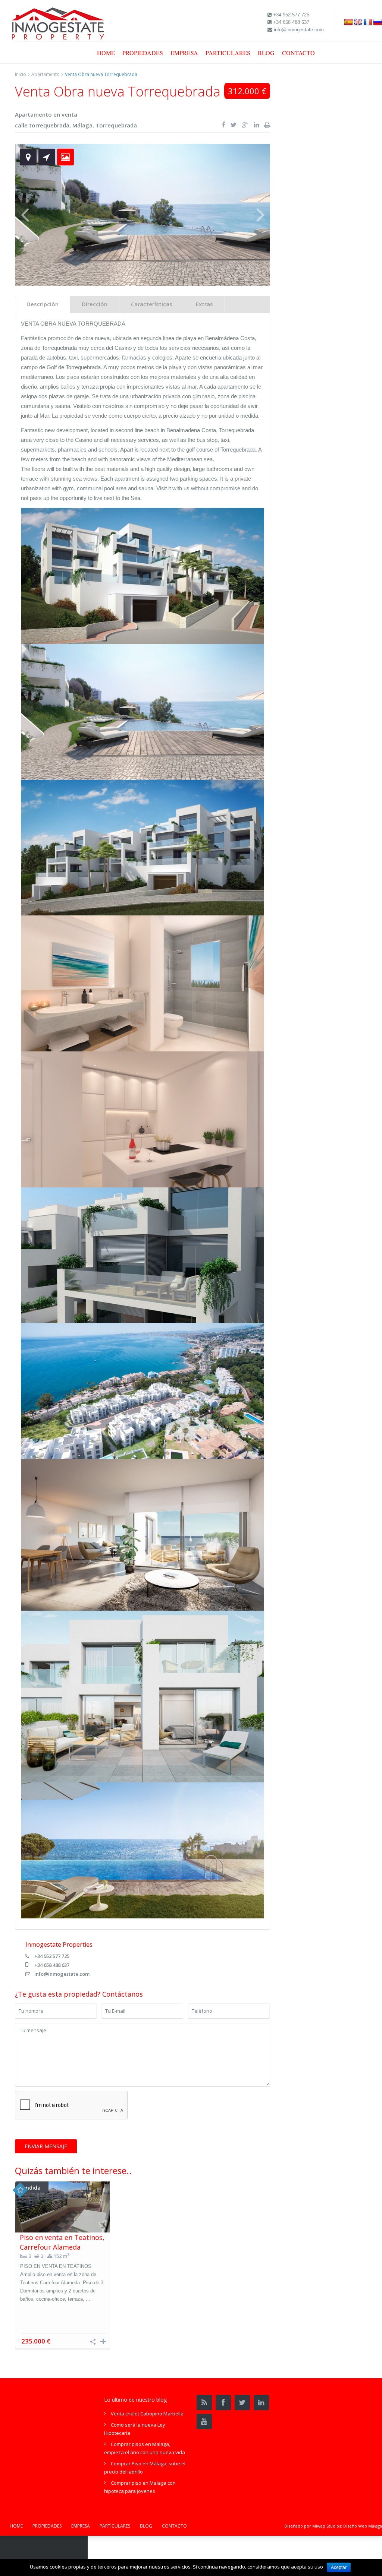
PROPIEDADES (143, 53)
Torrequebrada (116, 125)
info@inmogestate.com (62, 1974)
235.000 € (36, 2341)
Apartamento (46, 74)
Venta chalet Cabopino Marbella (147, 2414)
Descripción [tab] (43, 304)
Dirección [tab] (95, 304)
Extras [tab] (204, 304)
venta (69, 114)
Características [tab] (152, 304)
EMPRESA (184, 53)
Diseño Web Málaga (363, 2526)
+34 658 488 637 (52, 1965)
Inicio (21, 74)
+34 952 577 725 (52, 1956)
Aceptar (339, 2567)
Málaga (82, 125)
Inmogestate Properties (59, 1944)
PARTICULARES (228, 53)
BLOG (266, 53)
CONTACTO (298, 53)
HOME (106, 53)
